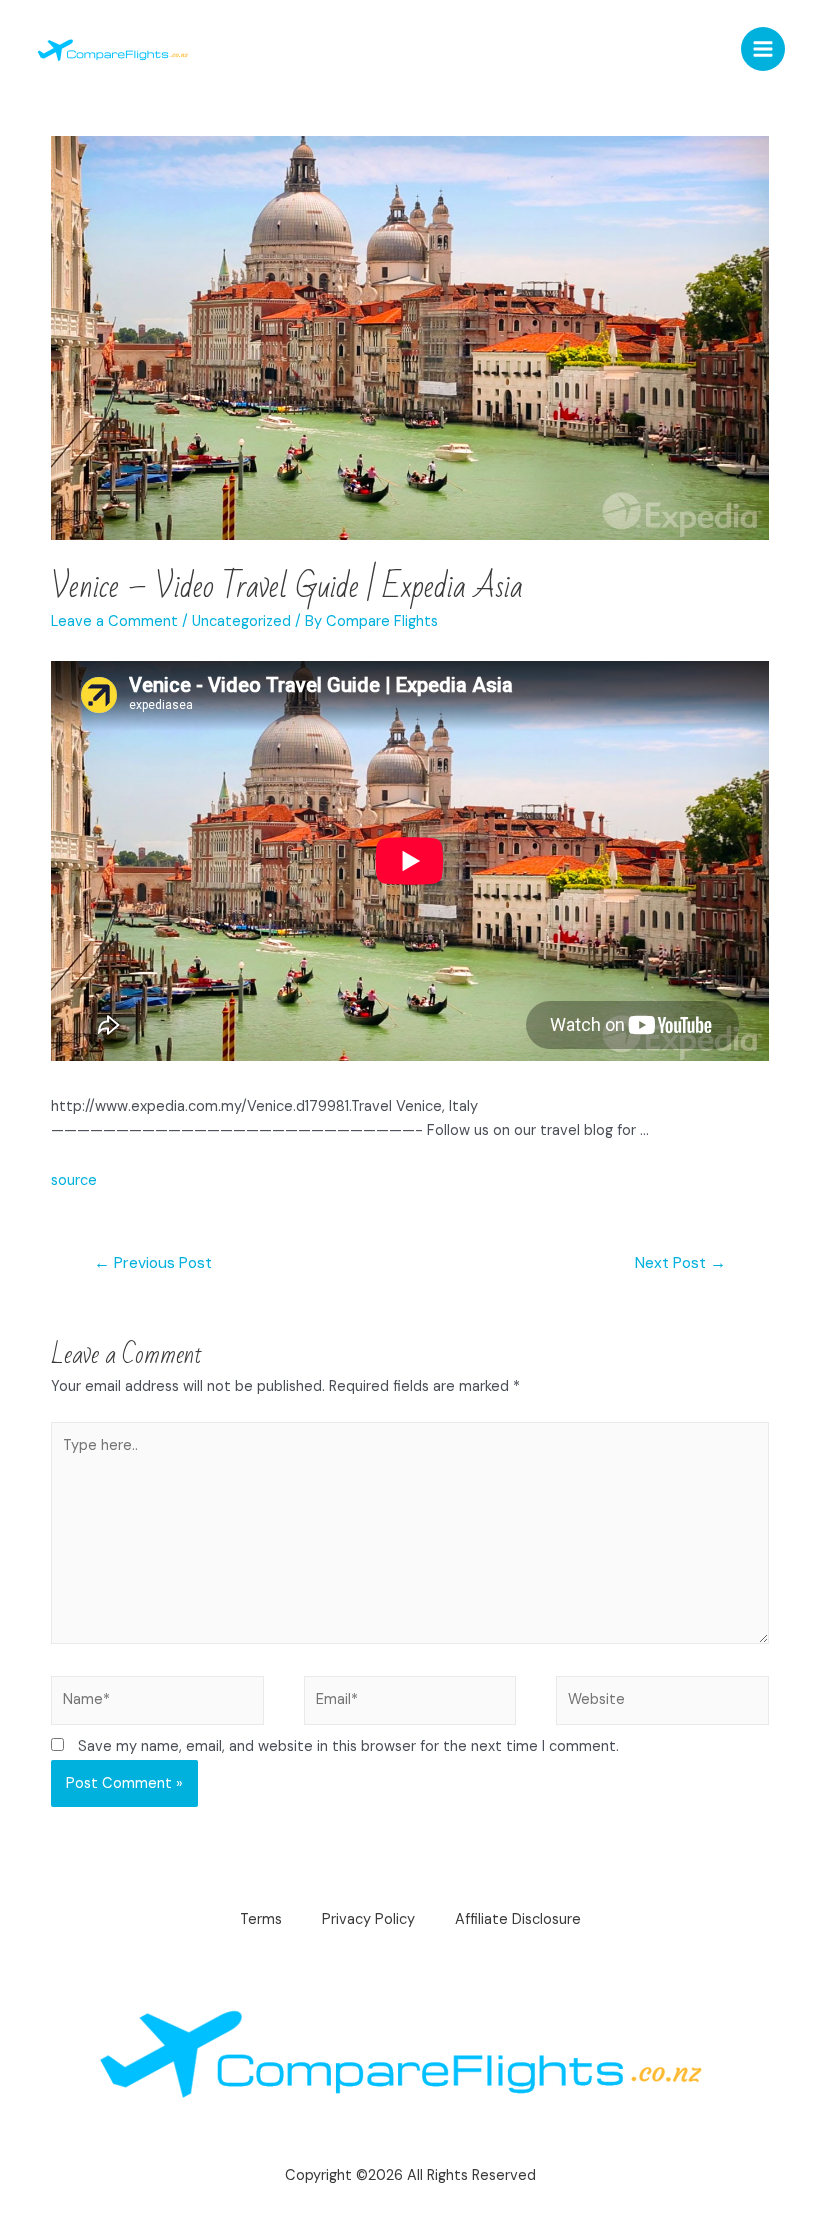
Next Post (680, 1263)
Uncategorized (241, 621)
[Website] (662, 1704)
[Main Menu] (763, 49)
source (74, 1180)
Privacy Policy (368, 1919)
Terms (261, 1919)
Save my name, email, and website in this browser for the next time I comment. (348, 1746)
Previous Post (153, 1263)
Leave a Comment (114, 621)
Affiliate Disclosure (518, 1919)
